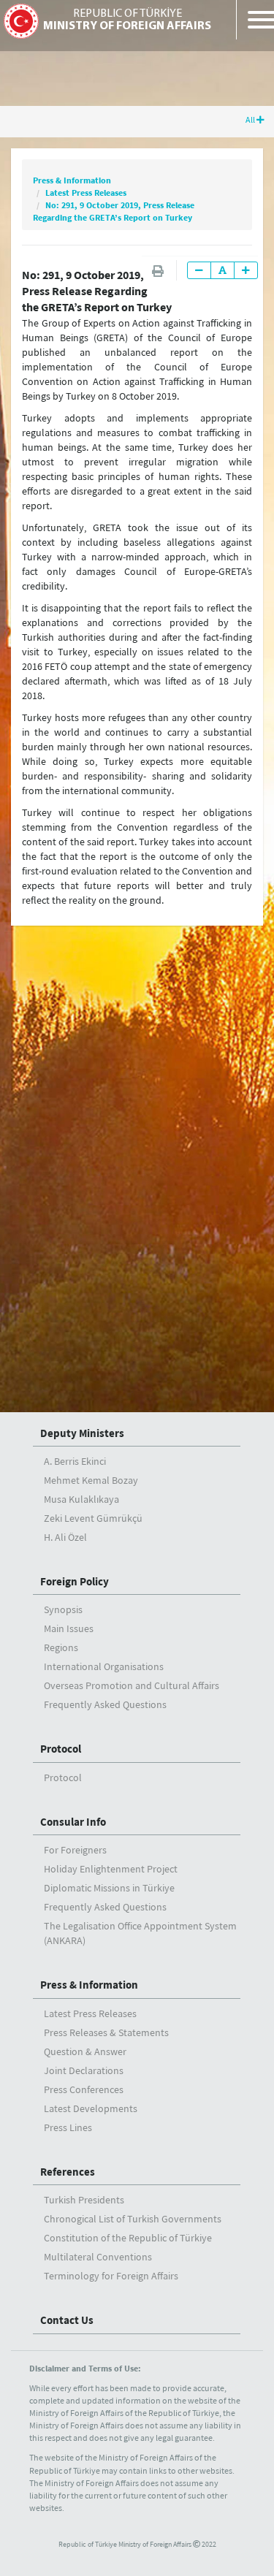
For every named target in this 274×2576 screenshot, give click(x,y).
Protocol (61, 1749)
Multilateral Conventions (98, 2257)
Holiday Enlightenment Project (111, 1869)
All (251, 119)
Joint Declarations (84, 2070)
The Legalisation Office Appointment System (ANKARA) (140, 1933)
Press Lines (68, 2127)
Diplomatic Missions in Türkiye (109, 1888)
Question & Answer (85, 2051)
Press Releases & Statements (106, 2032)
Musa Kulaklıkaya (81, 1499)
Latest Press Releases (86, 193)
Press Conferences (84, 2089)
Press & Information (72, 180)
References (68, 2172)
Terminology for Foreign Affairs (111, 2276)
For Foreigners (75, 1850)
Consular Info (73, 1822)
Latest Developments (91, 2108)
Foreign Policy (75, 1581)
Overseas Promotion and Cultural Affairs (132, 1685)
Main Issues (69, 1628)
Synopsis (63, 1609)
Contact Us (67, 2320)
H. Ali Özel (65, 1537)
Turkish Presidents (84, 2200)
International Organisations (104, 1666)
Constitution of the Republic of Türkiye (128, 2238)
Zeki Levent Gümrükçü (93, 1518)
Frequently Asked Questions (105, 1704)
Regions (61, 1647)
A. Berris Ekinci (75, 1461)
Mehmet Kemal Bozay (91, 1480)
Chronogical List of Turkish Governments (133, 2219)
